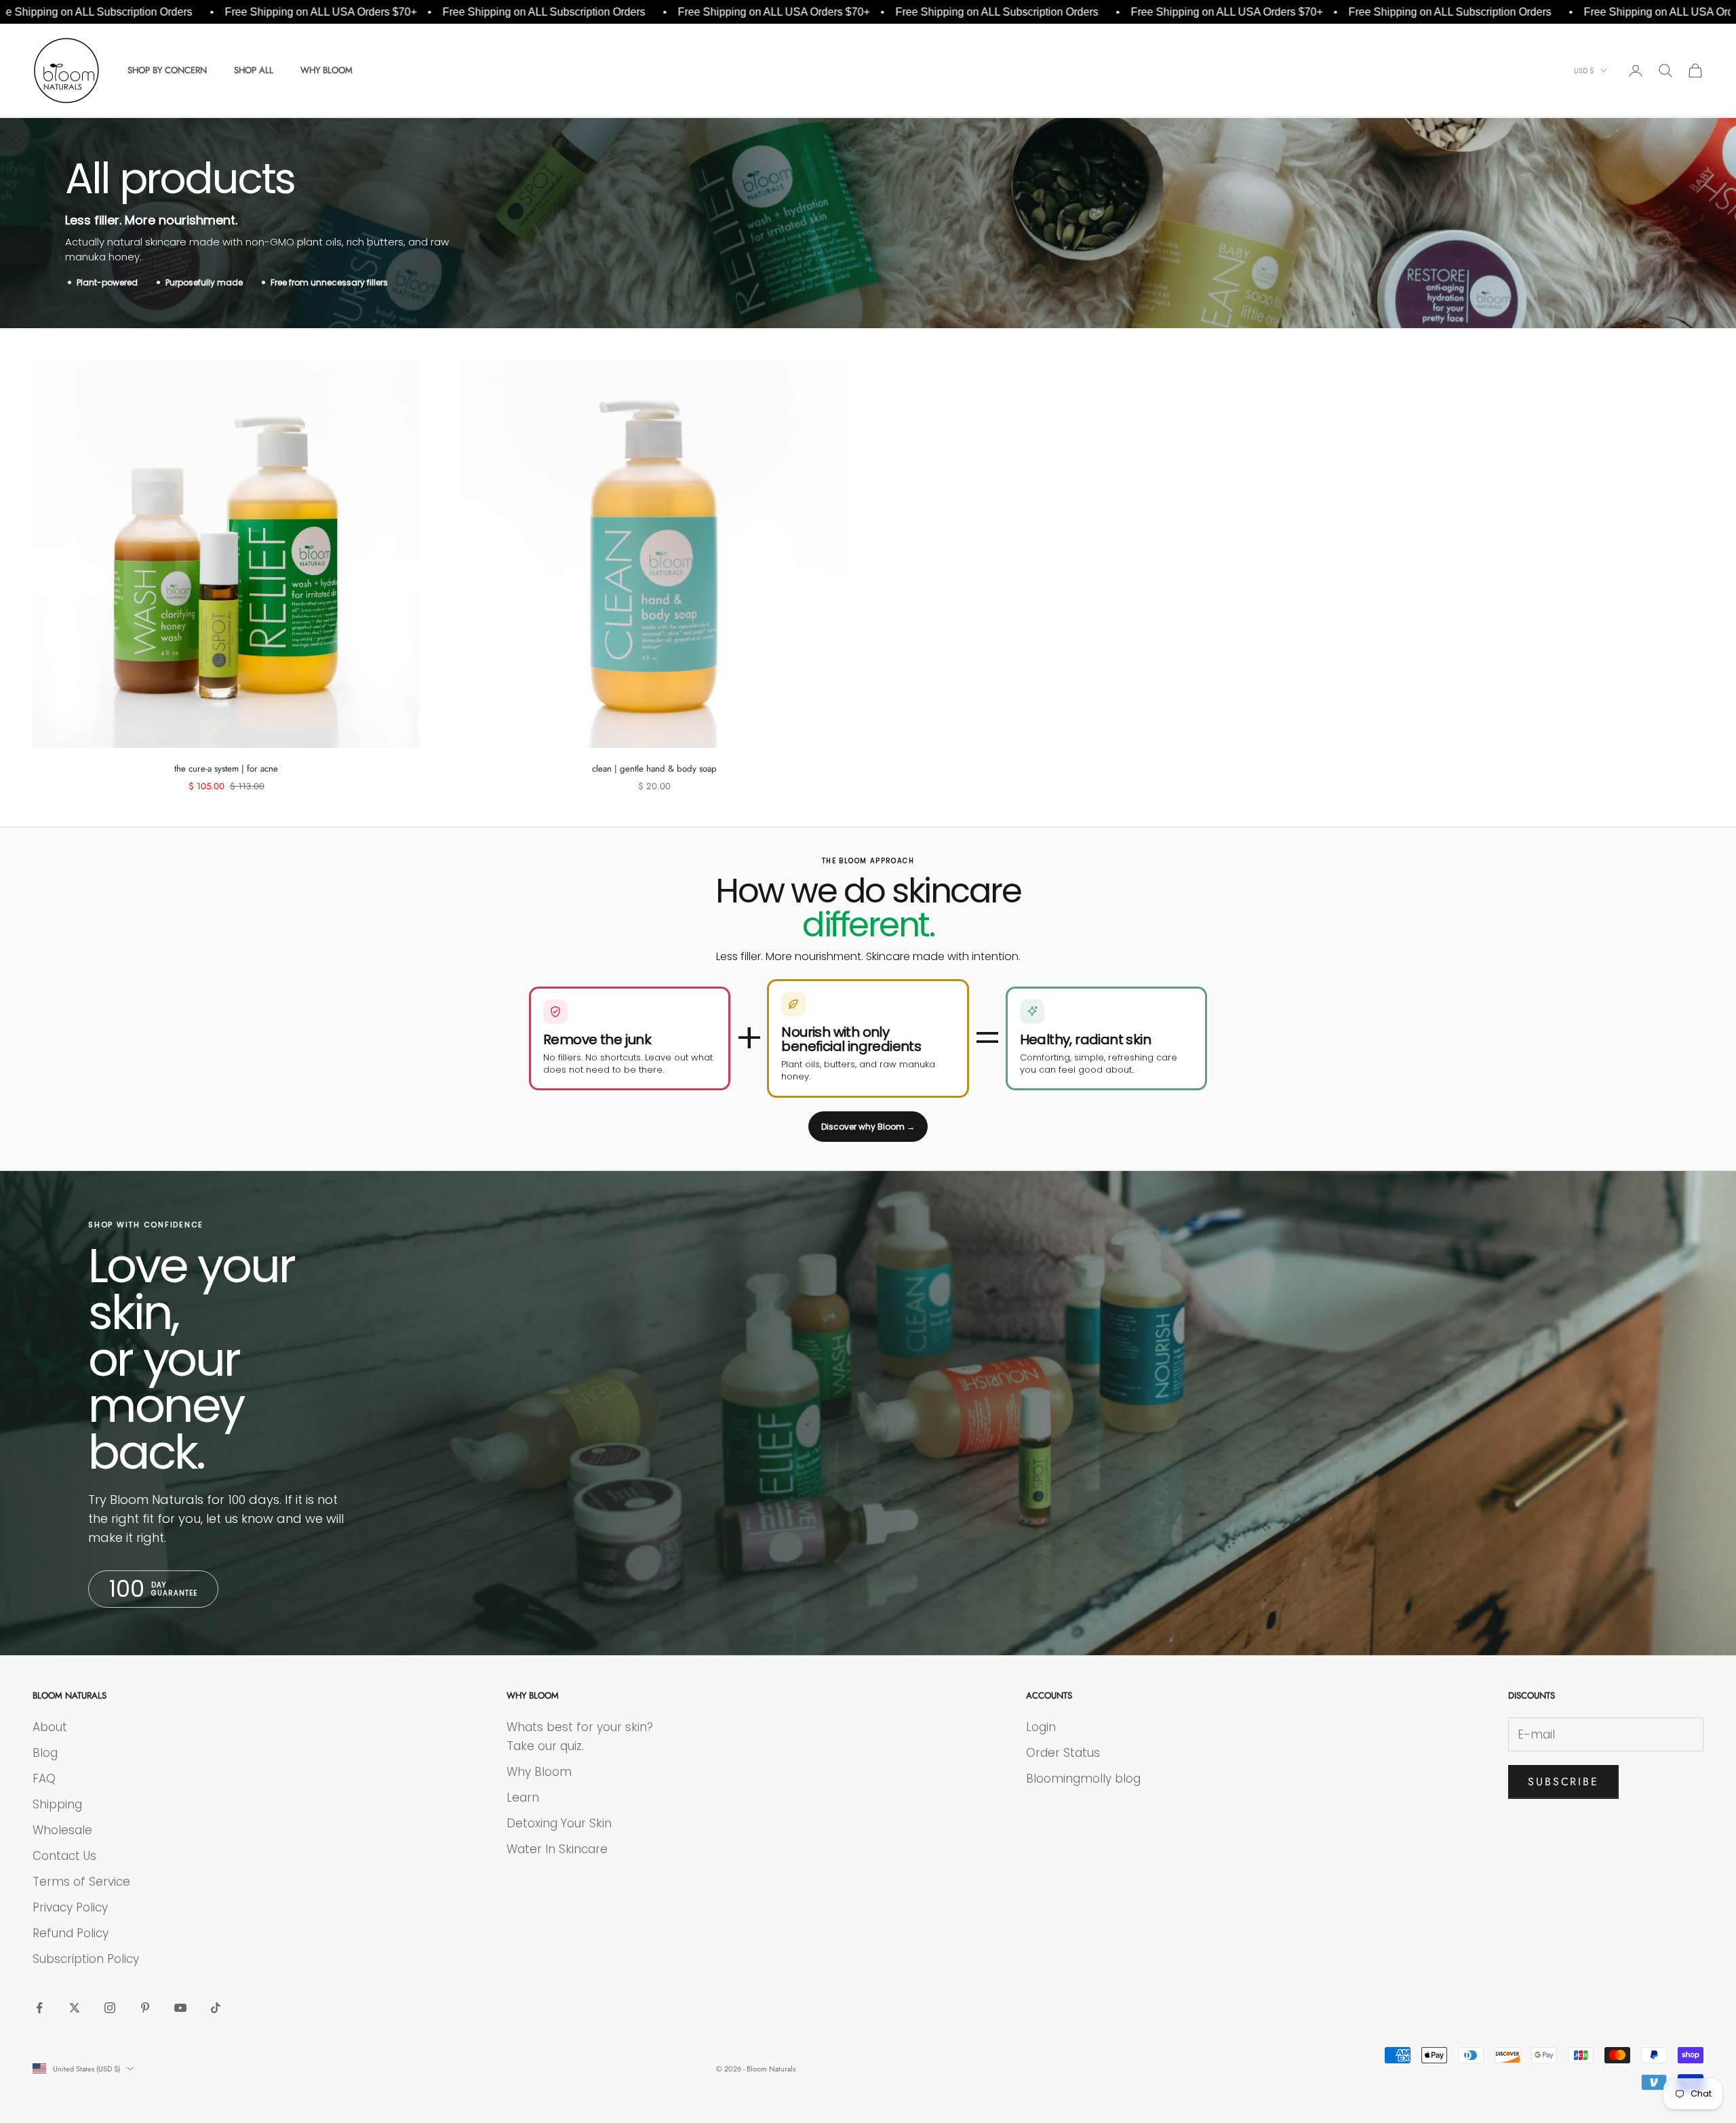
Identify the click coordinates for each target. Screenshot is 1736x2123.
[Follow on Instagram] (110, 2008)
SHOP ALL (254, 70)
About (50, 1727)
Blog (45, 1753)
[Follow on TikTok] (216, 2008)
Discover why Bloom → (868, 1127)
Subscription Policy (86, 1959)
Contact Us (64, 1856)
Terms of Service (81, 1882)
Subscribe (1563, 1782)
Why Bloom (539, 1772)
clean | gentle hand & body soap (654, 769)
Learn (523, 1798)
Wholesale (62, 1830)
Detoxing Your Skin (559, 1823)
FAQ (44, 1779)
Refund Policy (71, 1933)
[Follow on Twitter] (75, 2008)
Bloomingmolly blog (1083, 1779)
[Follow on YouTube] (180, 2008)
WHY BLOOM (327, 70)
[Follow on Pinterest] (145, 2008)
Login (1041, 1727)
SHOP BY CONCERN (167, 70)
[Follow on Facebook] (39, 2008)
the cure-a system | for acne (226, 769)
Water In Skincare (557, 1849)
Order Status (1063, 1753)
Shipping (57, 1804)
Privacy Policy (70, 1907)
